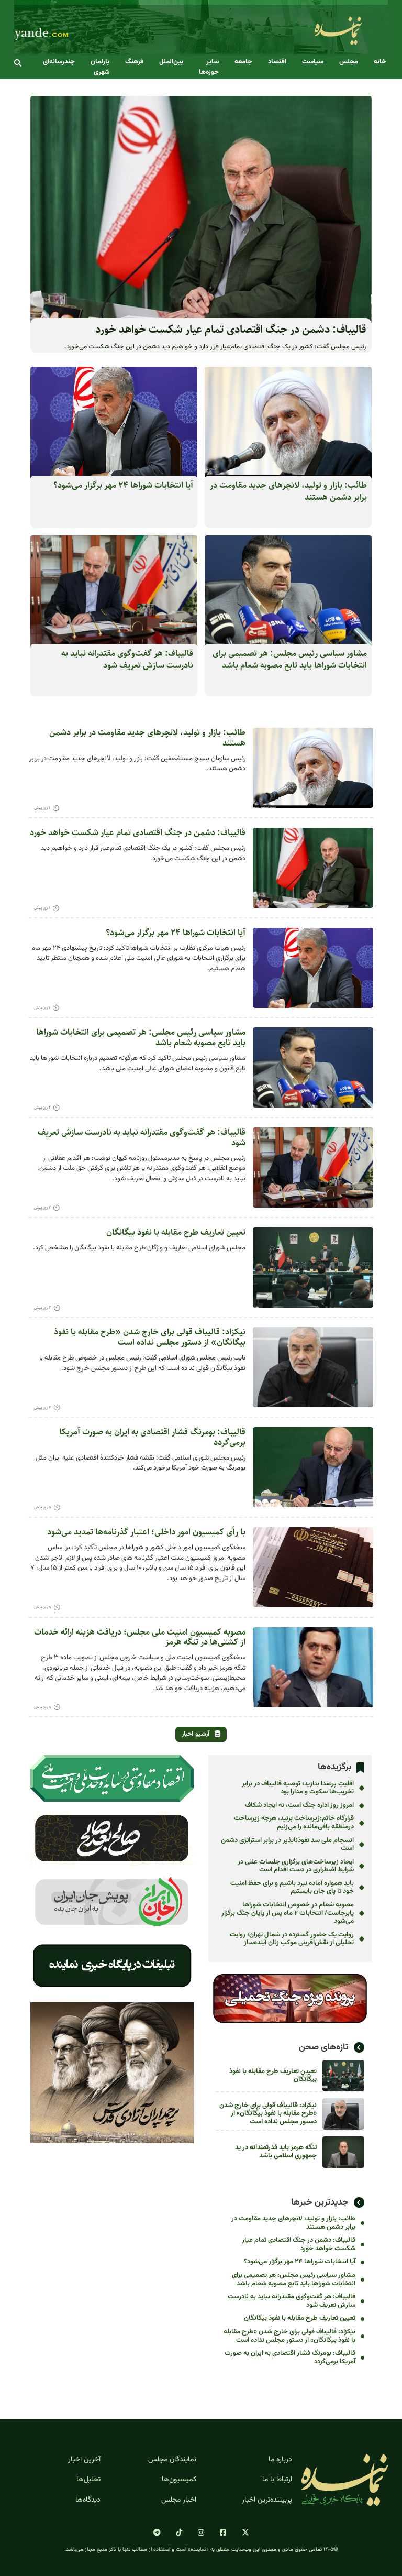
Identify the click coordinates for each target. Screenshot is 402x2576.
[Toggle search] (18, 63)
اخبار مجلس (179, 2500)
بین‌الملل (171, 62)
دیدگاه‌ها (88, 2500)
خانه (380, 62)
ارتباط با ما (277, 2480)
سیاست (313, 62)
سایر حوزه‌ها (209, 67)
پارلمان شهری (100, 67)
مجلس (349, 62)
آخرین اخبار (84, 2460)
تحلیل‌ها (88, 2480)
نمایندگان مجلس (172, 2460)
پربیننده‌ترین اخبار (267, 2500)
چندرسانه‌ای (59, 62)
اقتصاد (277, 62)
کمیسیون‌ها (179, 2480)
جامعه (243, 62)
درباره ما (280, 2460)
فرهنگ (134, 62)
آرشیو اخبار (196, 1734)
